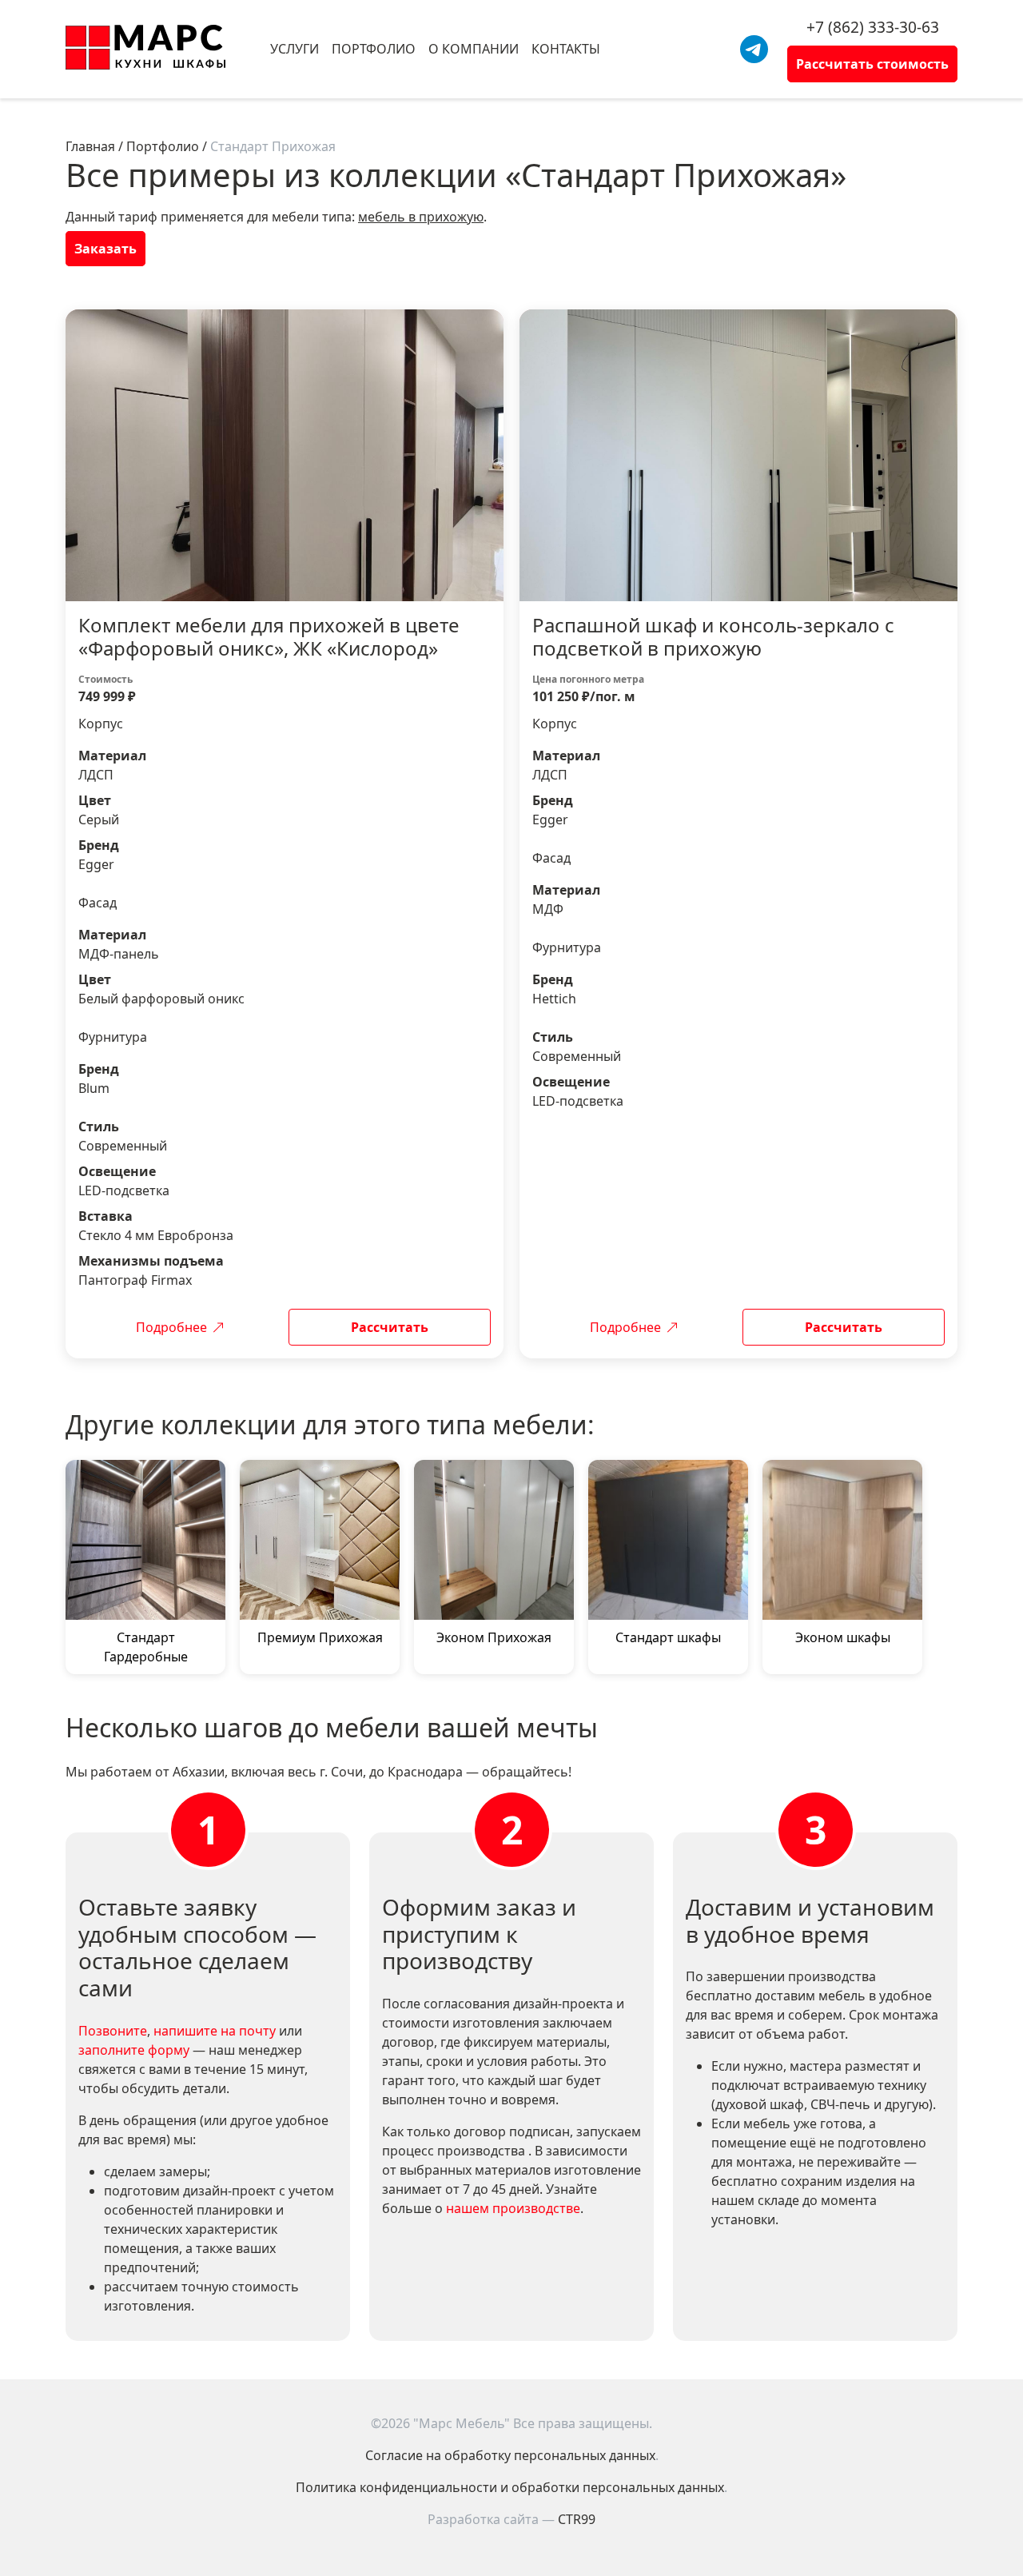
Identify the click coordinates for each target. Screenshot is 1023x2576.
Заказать (105, 249)
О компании (474, 49)
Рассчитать (390, 1327)
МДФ (548, 909)
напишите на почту (215, 2031)
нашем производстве (513, 2208)
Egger (96, 864)
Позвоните (113, 2031)
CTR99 (577, 2519)
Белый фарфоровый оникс (161, 999)
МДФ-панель (119, 954)
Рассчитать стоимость (872, 64)
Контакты (566, 49)
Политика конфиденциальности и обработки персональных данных (510, 2487)
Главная (90, 146)
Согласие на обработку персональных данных (510, 2455)
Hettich (554, 999)
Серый (99, 819)
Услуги (295, 49)
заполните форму (134, 2050)
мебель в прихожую (421, 217)
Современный (123, 1146)
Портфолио (374, 49)
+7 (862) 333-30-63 (873, 27)
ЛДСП (96, 775)
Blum (94, 1088)
